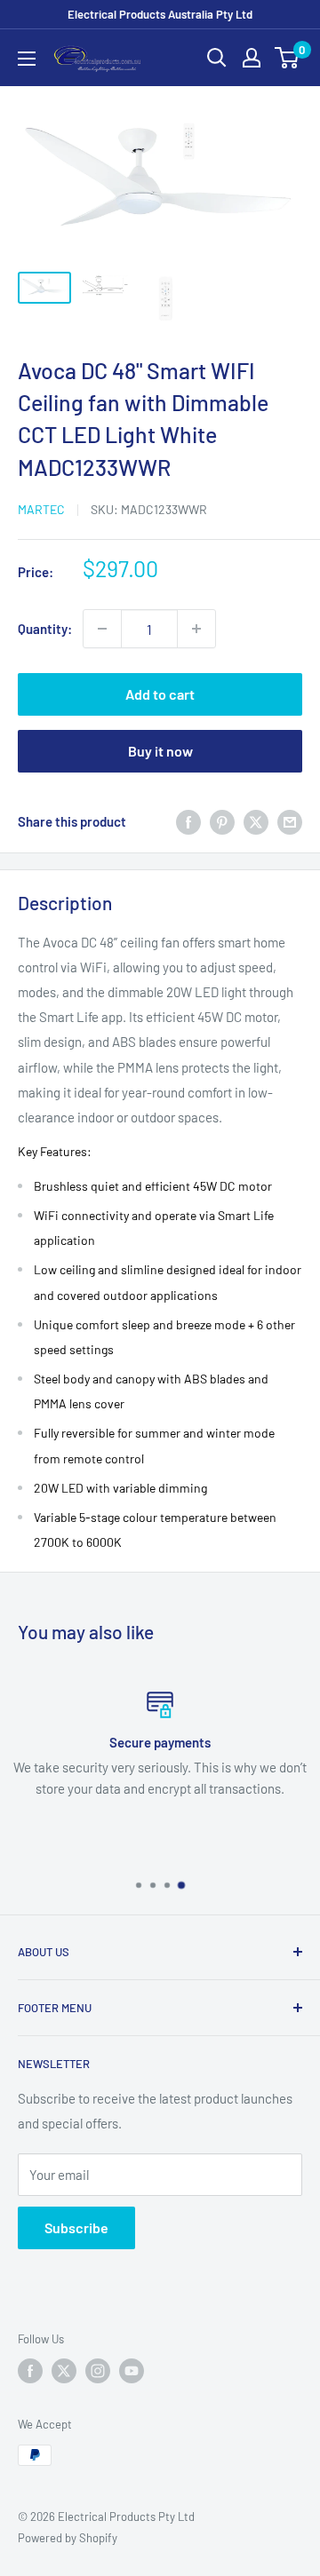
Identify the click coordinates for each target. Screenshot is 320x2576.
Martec (41, 509)
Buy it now (160, 751)
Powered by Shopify (68, 2538)
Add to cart (160, 694)
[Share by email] (290, 821)
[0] (288, 58)
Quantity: (45, 629)
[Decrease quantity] (102, 629)
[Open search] (217, 58)
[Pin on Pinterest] (222, 821)
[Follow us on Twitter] (64, 2371)
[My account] (252, 58)
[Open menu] (27, 59)
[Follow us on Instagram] (98, 2371)
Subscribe (76, 2227)
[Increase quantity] (196, 629)
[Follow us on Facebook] (30, 2371)
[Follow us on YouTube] (132, 2371)
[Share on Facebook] (188, 821)
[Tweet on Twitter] (256, 821)
